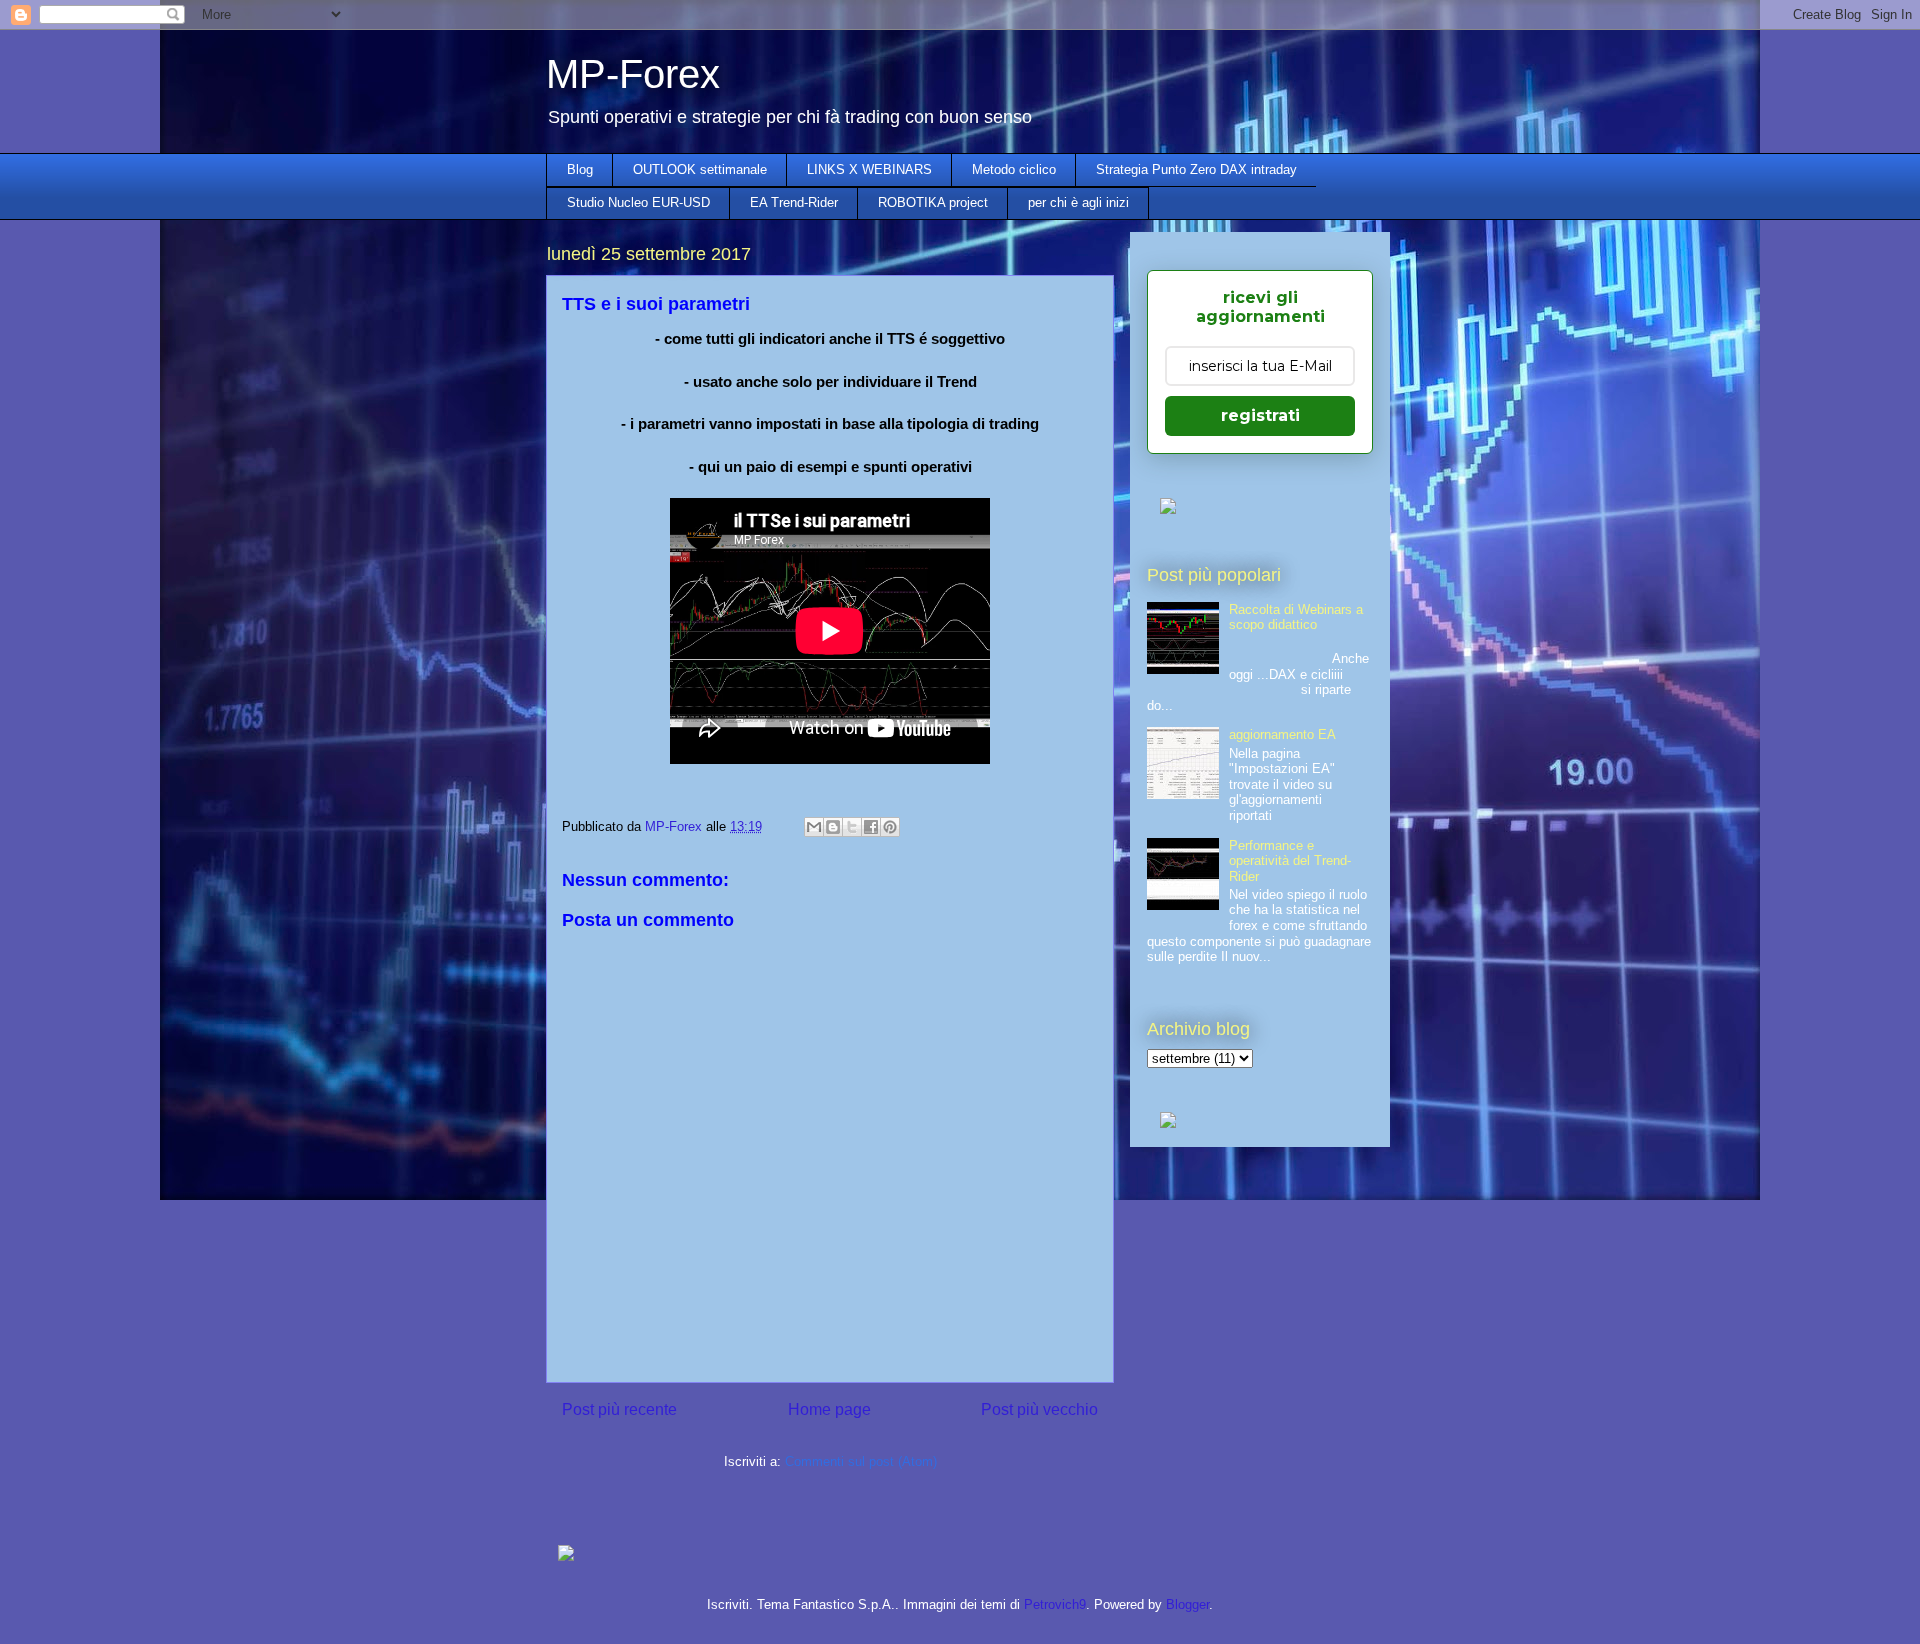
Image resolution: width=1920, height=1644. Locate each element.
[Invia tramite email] (814, 827)
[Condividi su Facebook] (871, 827)
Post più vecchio (1039, 1409)
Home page (829, 1409)
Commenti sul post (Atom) (861, 1461)
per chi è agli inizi (1078, 202)
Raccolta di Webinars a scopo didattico (1296, 617)
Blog (580, 169)
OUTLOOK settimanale (700, 169)
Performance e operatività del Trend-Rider (1290, 861)
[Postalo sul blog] (833, 827)
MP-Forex (633, 74)
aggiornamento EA (1282, 734)
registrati (1260, 415)
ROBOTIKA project (933, 202)
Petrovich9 (1055, 1604)
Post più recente (619, 1409)
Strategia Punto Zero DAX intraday (1196, 169)
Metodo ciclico (1014, 169)
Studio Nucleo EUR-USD (638, 202)
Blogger (1187, 1604)
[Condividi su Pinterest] (890, 827)
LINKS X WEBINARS (869, 169)
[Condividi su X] (852, 827)
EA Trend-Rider (794, 202)
